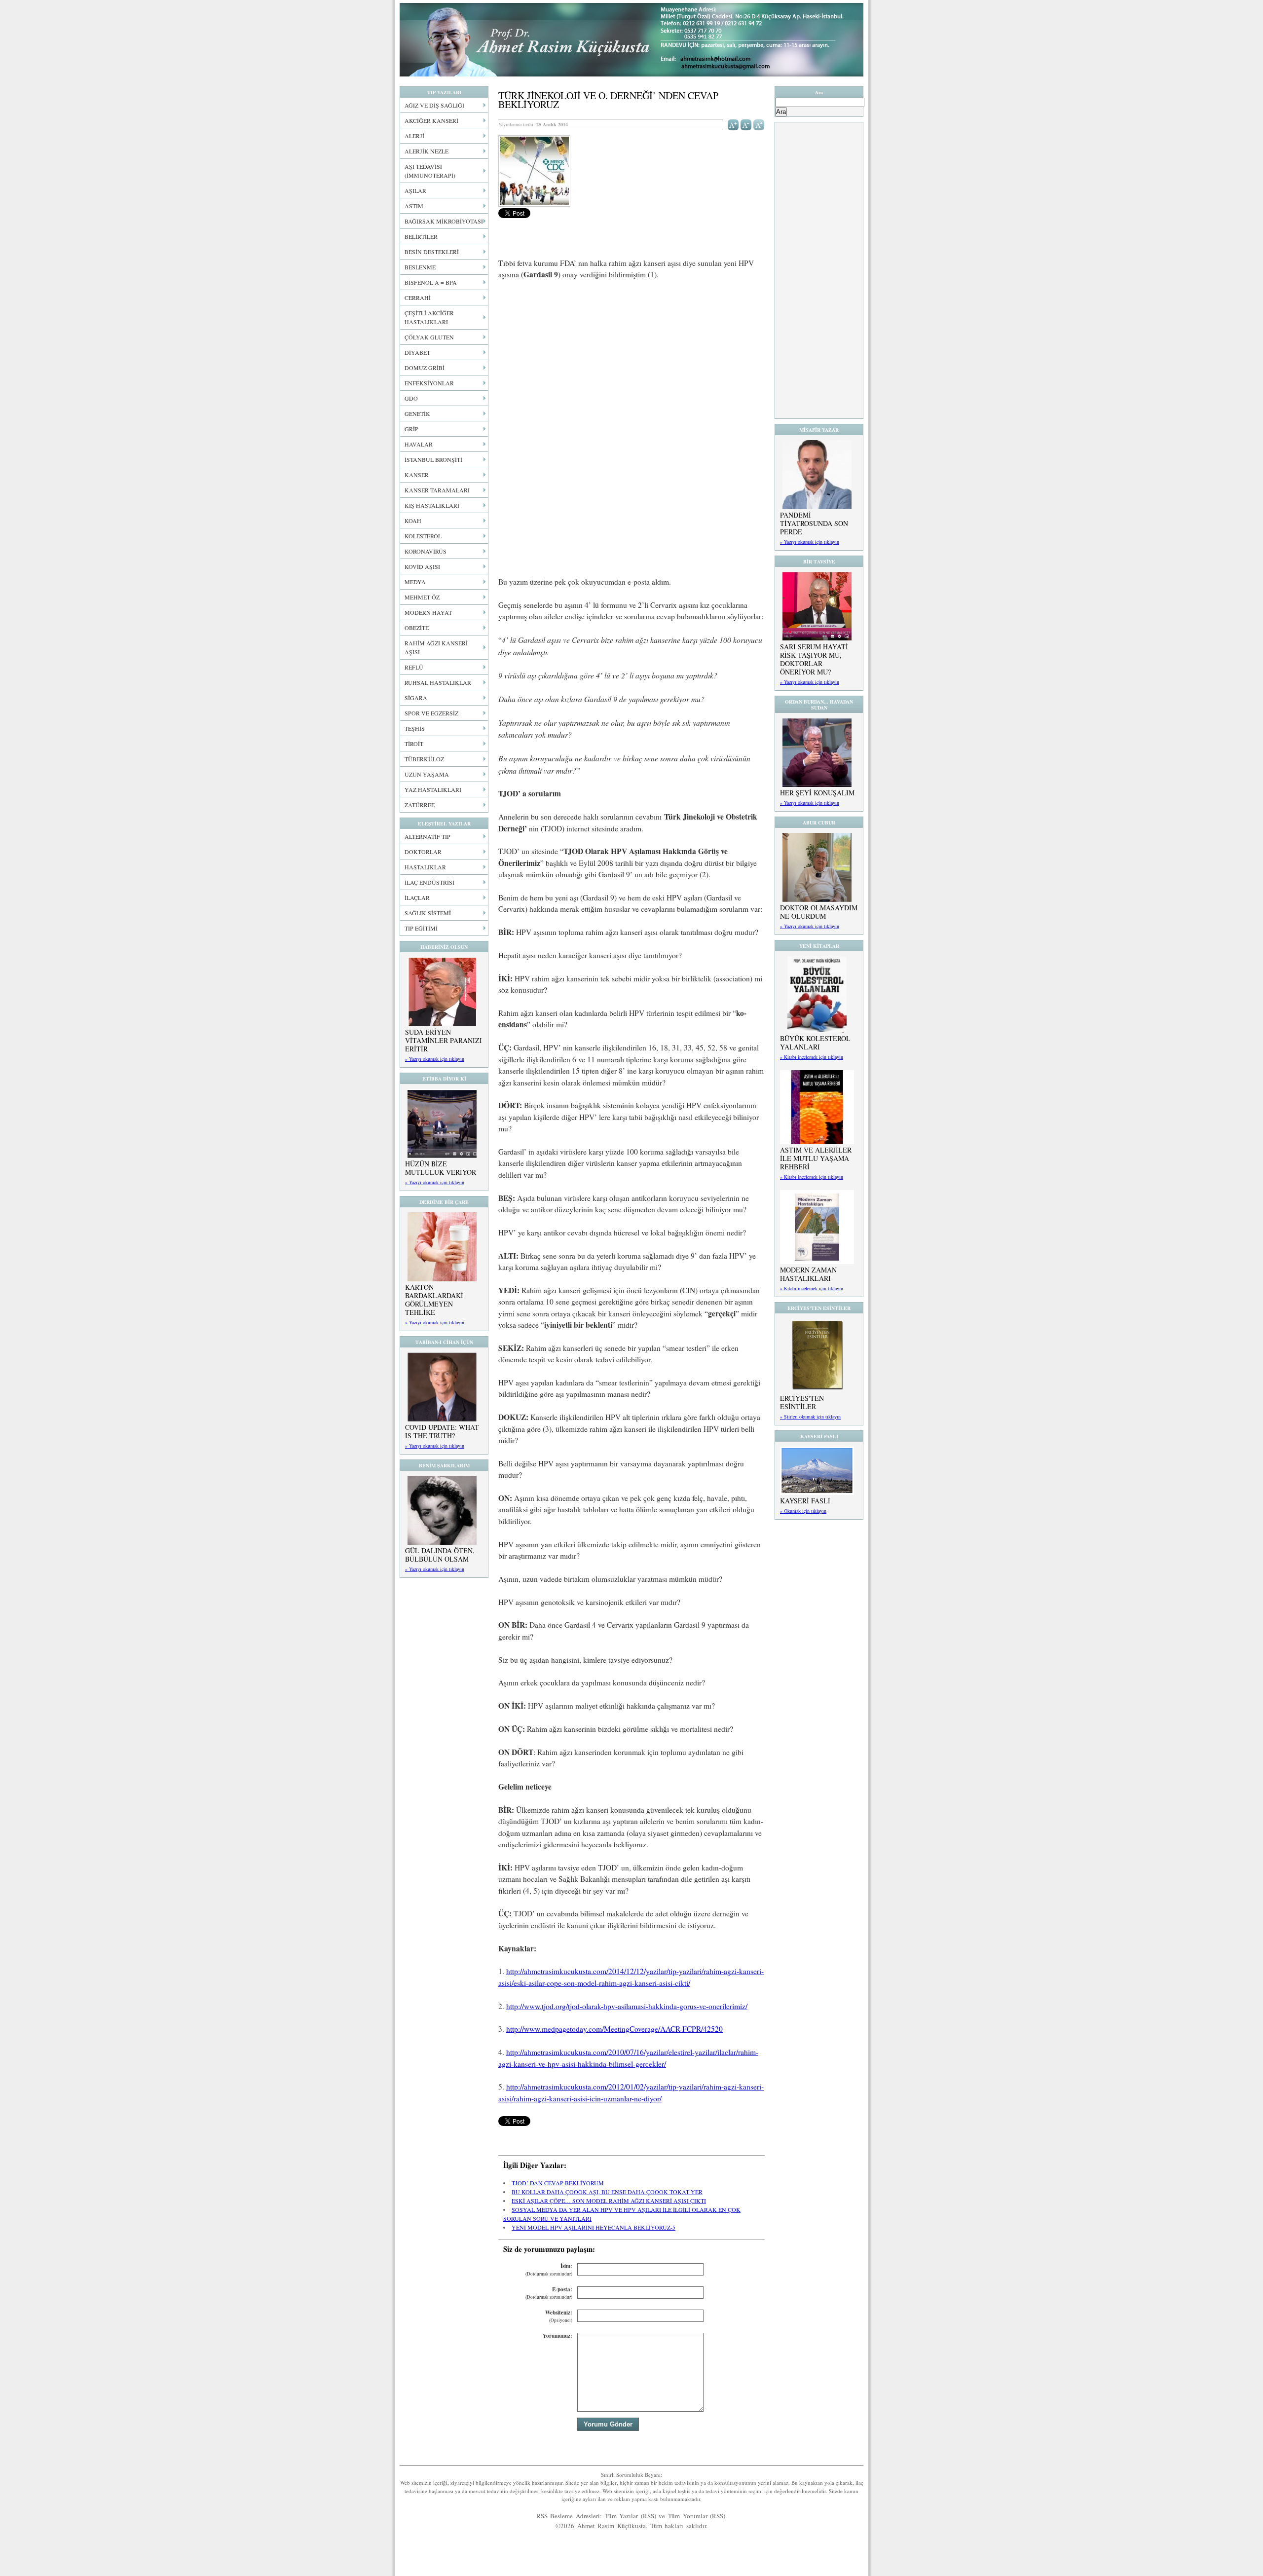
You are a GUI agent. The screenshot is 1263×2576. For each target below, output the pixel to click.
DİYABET (417, 352)
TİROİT (414, 744)
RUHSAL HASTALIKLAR (438, 682)
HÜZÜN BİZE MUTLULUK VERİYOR (441, 1168)
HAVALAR (419, 444)
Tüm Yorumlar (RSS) (697, 2516)
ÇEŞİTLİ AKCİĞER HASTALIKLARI (429, 317)
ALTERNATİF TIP (427, 836)
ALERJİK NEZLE (427, 151)
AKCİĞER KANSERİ (431, 120)
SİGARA (416, 698)
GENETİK (417, 413)
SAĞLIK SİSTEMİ (428, 913)
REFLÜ (414, 667)
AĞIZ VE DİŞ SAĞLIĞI (434, 105)
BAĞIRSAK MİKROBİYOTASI (444, 221)
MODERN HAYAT (428, 612)
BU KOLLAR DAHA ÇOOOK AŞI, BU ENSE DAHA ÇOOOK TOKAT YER (607, 2192)
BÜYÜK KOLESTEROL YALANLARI (815, 1043)
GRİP (411, 429)
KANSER (417, 475)
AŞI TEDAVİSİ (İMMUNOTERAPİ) (430, 171)
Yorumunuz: (557, 2336)
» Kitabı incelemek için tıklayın (812, 1057)
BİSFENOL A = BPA (431, 282)
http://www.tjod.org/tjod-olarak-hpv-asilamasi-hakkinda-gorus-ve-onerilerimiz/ (627, 2006)
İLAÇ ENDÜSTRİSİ (429, 882)
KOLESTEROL (423, 536)
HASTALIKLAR (425, 867)
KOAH (413, 521)
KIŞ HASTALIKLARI (432, 505)
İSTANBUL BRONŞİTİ (433, 459)
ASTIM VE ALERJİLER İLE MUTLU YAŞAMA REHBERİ (816, 1158)
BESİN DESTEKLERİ (432, 252)
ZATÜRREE (420, 805)
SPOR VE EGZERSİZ (431, 713)
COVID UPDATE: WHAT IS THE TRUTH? (442, 1431)
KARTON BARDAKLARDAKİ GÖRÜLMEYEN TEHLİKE (434, 1300)
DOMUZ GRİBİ (425, 368)
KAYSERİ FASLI (805, 1501)
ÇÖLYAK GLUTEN (429, 337)
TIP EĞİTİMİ (421, 928)
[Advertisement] (631, 361)
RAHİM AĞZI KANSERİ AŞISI (436, 647)
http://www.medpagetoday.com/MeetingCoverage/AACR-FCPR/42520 (614, 2029)
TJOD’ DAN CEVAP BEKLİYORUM (558, 2183)
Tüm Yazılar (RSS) (631, 2516)
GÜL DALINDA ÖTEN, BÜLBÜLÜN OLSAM (440, 1555)
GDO (411, 398)
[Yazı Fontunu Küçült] (746, 124)
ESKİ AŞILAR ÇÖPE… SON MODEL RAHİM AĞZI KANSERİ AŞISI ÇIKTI (609, 2201)
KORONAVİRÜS (426, 551)
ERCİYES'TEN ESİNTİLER (802, 1402)
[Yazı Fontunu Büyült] (733, 124)
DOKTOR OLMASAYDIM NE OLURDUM (819, 912)
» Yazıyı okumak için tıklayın (435, 1059)
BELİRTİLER (421, 236)
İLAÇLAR (417, 897)
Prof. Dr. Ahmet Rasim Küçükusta (631, 40)
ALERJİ (414, 136)
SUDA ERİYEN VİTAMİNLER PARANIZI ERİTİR (444, 1040)
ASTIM (414, 206)
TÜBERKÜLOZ (424, 759)
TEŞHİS (415, 728)
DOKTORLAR (423, 852)
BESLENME (420, 267)
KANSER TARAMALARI (437, 490)
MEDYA (415, 582)
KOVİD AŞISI (422, 566)
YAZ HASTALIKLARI (433, 789)
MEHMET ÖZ (422, 597)
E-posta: (549, 2293)
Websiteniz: (559, 2316)
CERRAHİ (418, 298)
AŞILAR (415, 190)
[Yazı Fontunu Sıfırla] (759, 124)
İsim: (549, 2270)
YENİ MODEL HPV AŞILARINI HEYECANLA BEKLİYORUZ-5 (594, 2227)
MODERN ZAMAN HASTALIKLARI (808, 1274)
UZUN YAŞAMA (427, 774)
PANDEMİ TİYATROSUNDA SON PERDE (814, 523)
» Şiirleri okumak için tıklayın (810, 1417)
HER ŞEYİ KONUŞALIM (817, 793)
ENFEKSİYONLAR (429, 383)
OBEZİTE (417, 628)
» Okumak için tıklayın (803, 1511)
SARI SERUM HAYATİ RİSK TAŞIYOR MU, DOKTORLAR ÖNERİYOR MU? (814, 659)
